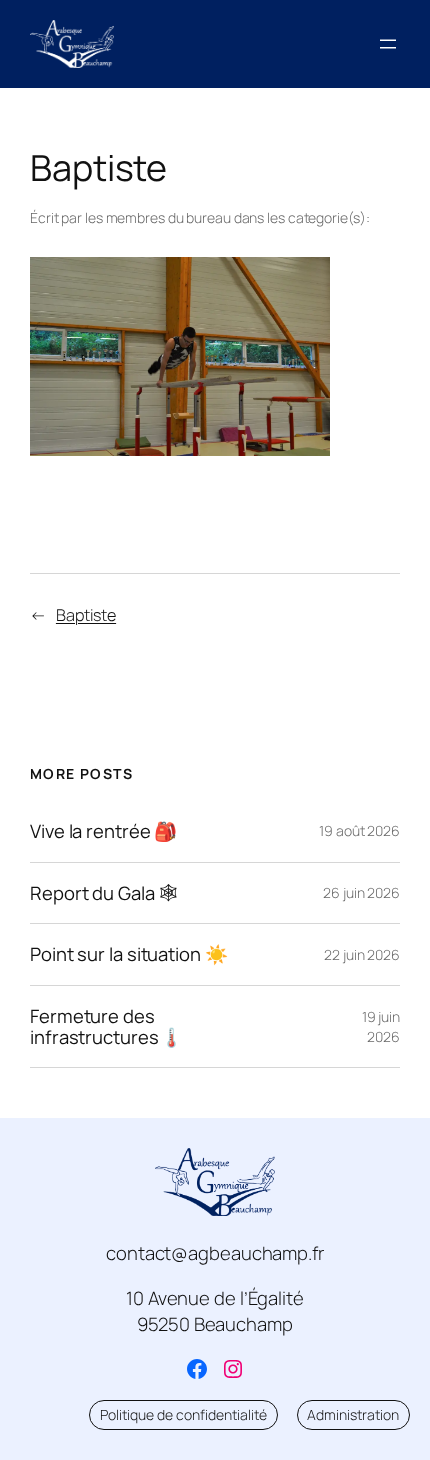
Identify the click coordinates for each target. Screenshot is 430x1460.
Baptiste (86, 615)
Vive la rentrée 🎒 (103, 831)
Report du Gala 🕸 (103, 893)
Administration (353, 1414)
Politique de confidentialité (183, 1414)
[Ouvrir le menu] (388, 44)
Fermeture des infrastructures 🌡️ (106, 1026)
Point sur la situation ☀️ (129, 954)
